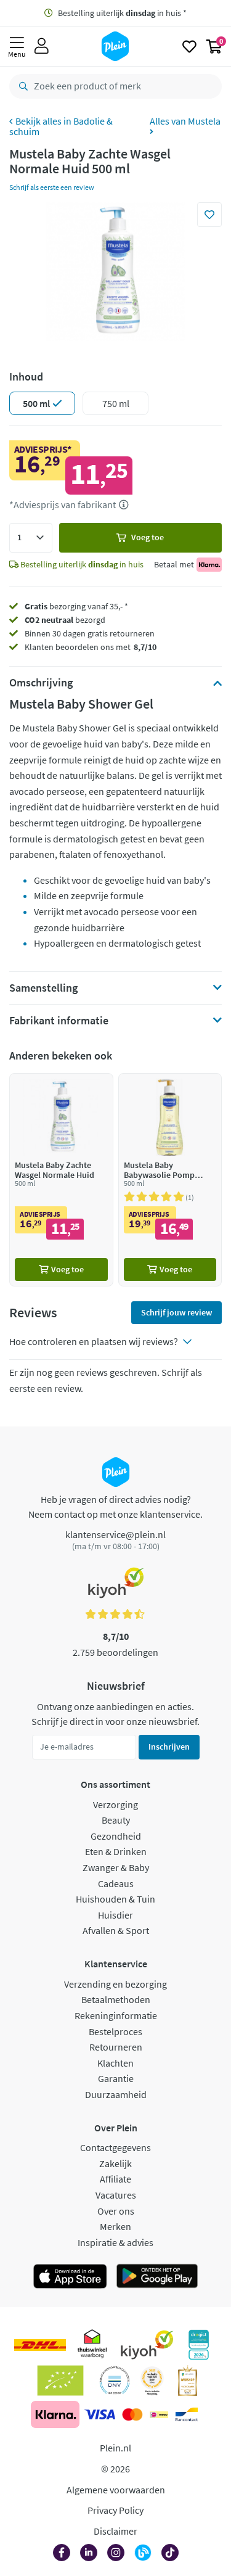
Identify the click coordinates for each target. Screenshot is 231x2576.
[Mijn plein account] (42, 46)
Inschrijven (169, 1747)
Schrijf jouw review (176, 1312)
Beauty (116, 1820)
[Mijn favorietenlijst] (189, 46)
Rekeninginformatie (116, 2015)
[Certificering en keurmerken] (61, 2381)
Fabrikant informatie (59, 1021)
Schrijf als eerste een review (52, 187)
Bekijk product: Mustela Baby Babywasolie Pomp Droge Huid (170, 1179)
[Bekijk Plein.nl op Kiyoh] (147, 2345)
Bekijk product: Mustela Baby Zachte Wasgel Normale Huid (61, 1179)
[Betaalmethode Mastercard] (132, 2414)
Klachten (115, 2063)
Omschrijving (41, 683)
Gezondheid (116, 1836)
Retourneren (116, 2047)
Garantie (116, 2078)
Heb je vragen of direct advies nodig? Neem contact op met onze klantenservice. (115, 1507)
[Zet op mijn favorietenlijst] (209, 215)
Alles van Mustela (185, 121)
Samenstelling (43, 988)
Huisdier (115, 1915)
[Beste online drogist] (152, 2381)
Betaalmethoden (116, 1999)
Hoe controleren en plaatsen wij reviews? (94, 1341)
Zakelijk (115, 2163)
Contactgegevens (115, 2147)
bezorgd (65, 620)
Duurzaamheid (116, 2094)
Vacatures (116, 2195)
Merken (115, 2226)
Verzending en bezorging (115, 1984)
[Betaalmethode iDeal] (159, 2414)
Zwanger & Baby (116, 1867)
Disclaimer (115, 2531)
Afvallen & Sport (116, 1930)
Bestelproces (115, 2031)
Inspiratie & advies (115, 2242)
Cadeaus (116, 1883)
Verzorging (115, 1804)
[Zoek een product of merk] (21, 86)
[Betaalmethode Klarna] (55, 2414)
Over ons (116, 2211)
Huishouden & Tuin (115, 1899)
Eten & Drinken (116, 1851)
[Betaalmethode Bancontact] (187, 2414)
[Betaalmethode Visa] (100, 2414)
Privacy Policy (115, 2510)
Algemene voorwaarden (116, 2490)
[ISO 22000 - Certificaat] (115, 2381)
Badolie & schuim (61, 126)
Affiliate (115, 2179)
